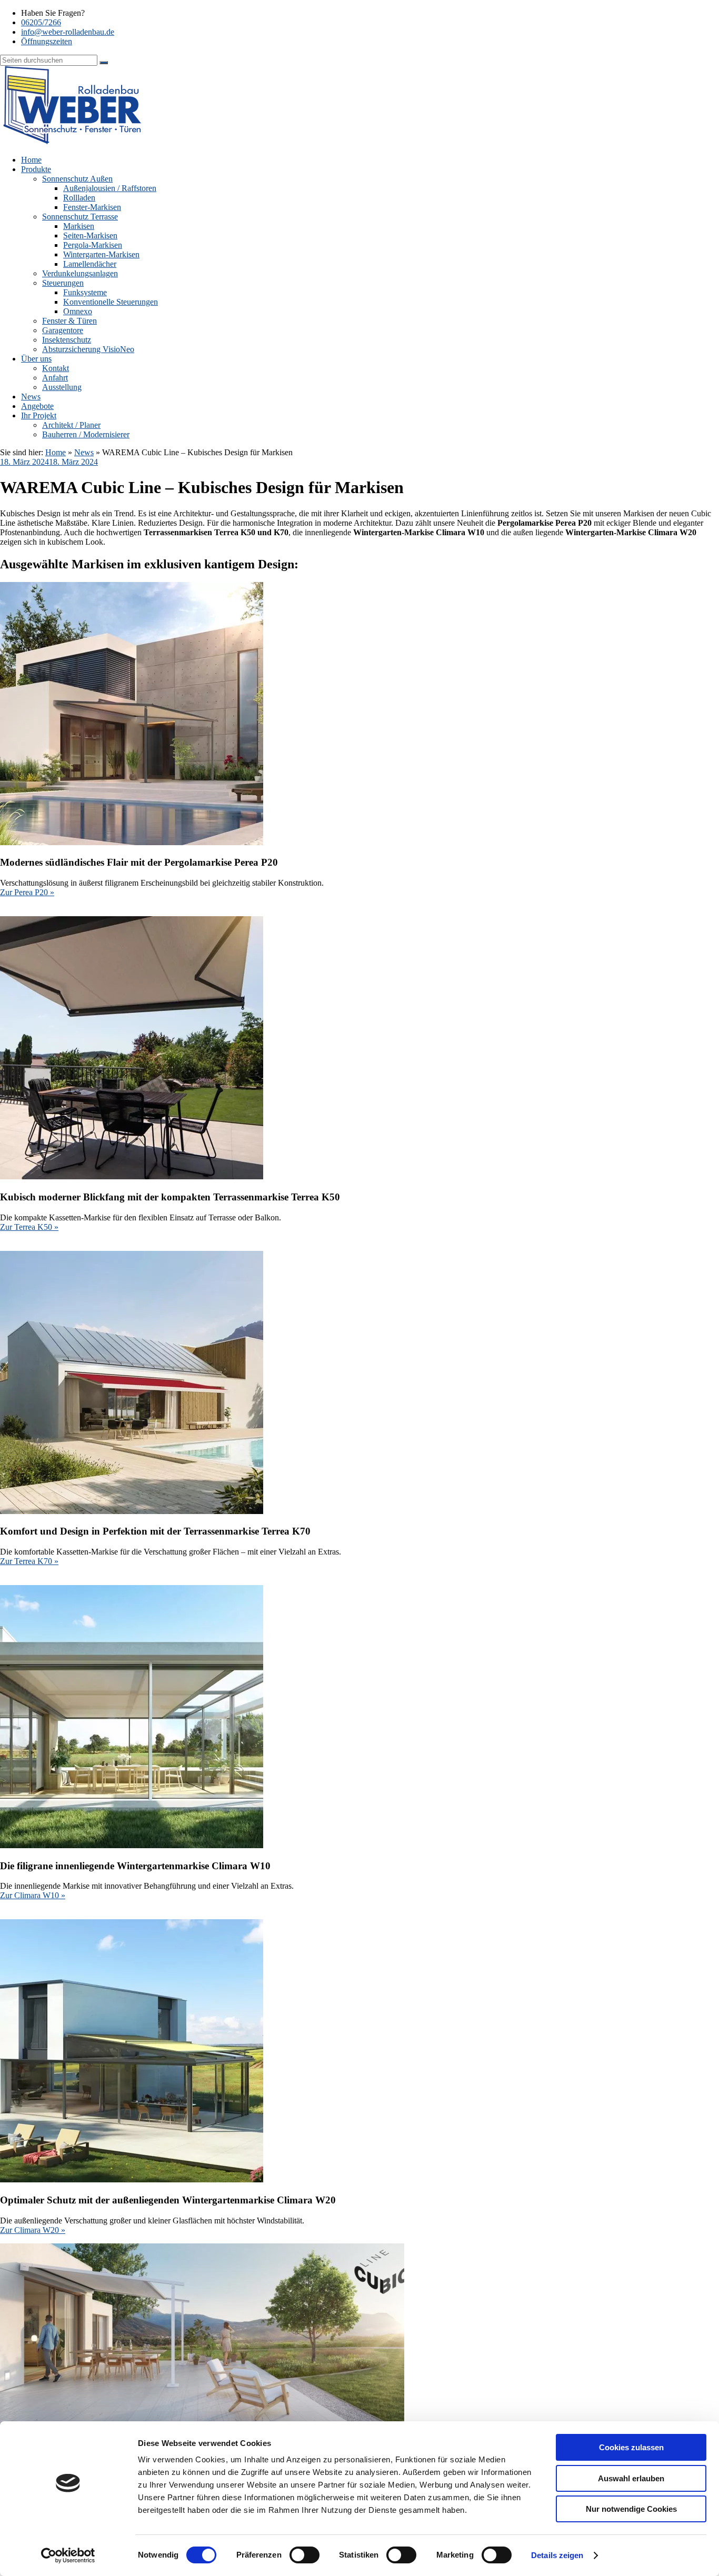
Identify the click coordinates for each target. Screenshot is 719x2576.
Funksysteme (85, 292)
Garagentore (63, 330)
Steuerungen (63, 283)
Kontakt (56, 368)
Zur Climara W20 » (33, 2230)
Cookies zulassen (631, 2447)
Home (31, 160)
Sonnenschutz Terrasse (80, 217)
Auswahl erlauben (631, 2478)
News (31, 397)
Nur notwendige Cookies (631, 2509)
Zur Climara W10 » (33, 1895)
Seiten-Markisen (90, 235)
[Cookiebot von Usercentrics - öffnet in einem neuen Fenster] (68, 2555)
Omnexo (78, 311)
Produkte (36, 169)
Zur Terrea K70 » (29, 1561)
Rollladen (79, 198)
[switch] (304, 2555)
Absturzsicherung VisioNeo (88, 349)
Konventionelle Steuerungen (111, 302)
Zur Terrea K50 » (29, 1227)
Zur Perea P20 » (27, 892)
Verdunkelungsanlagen (80, 273)
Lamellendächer (90, 264)
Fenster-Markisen (92, 207)
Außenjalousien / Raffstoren (110, 188)
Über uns (36, 359)
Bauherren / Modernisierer (86, 434)
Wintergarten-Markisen (101, 254)
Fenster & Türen (69, 321)
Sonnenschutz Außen (77, 179)
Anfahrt (55, 378)
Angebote (37, 406)
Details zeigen (557, 2555)
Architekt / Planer (71, 425)
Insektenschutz (67, 340)
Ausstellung (62, 387)
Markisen (79, 226)
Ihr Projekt (39, 415)
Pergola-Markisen (93, 245)
